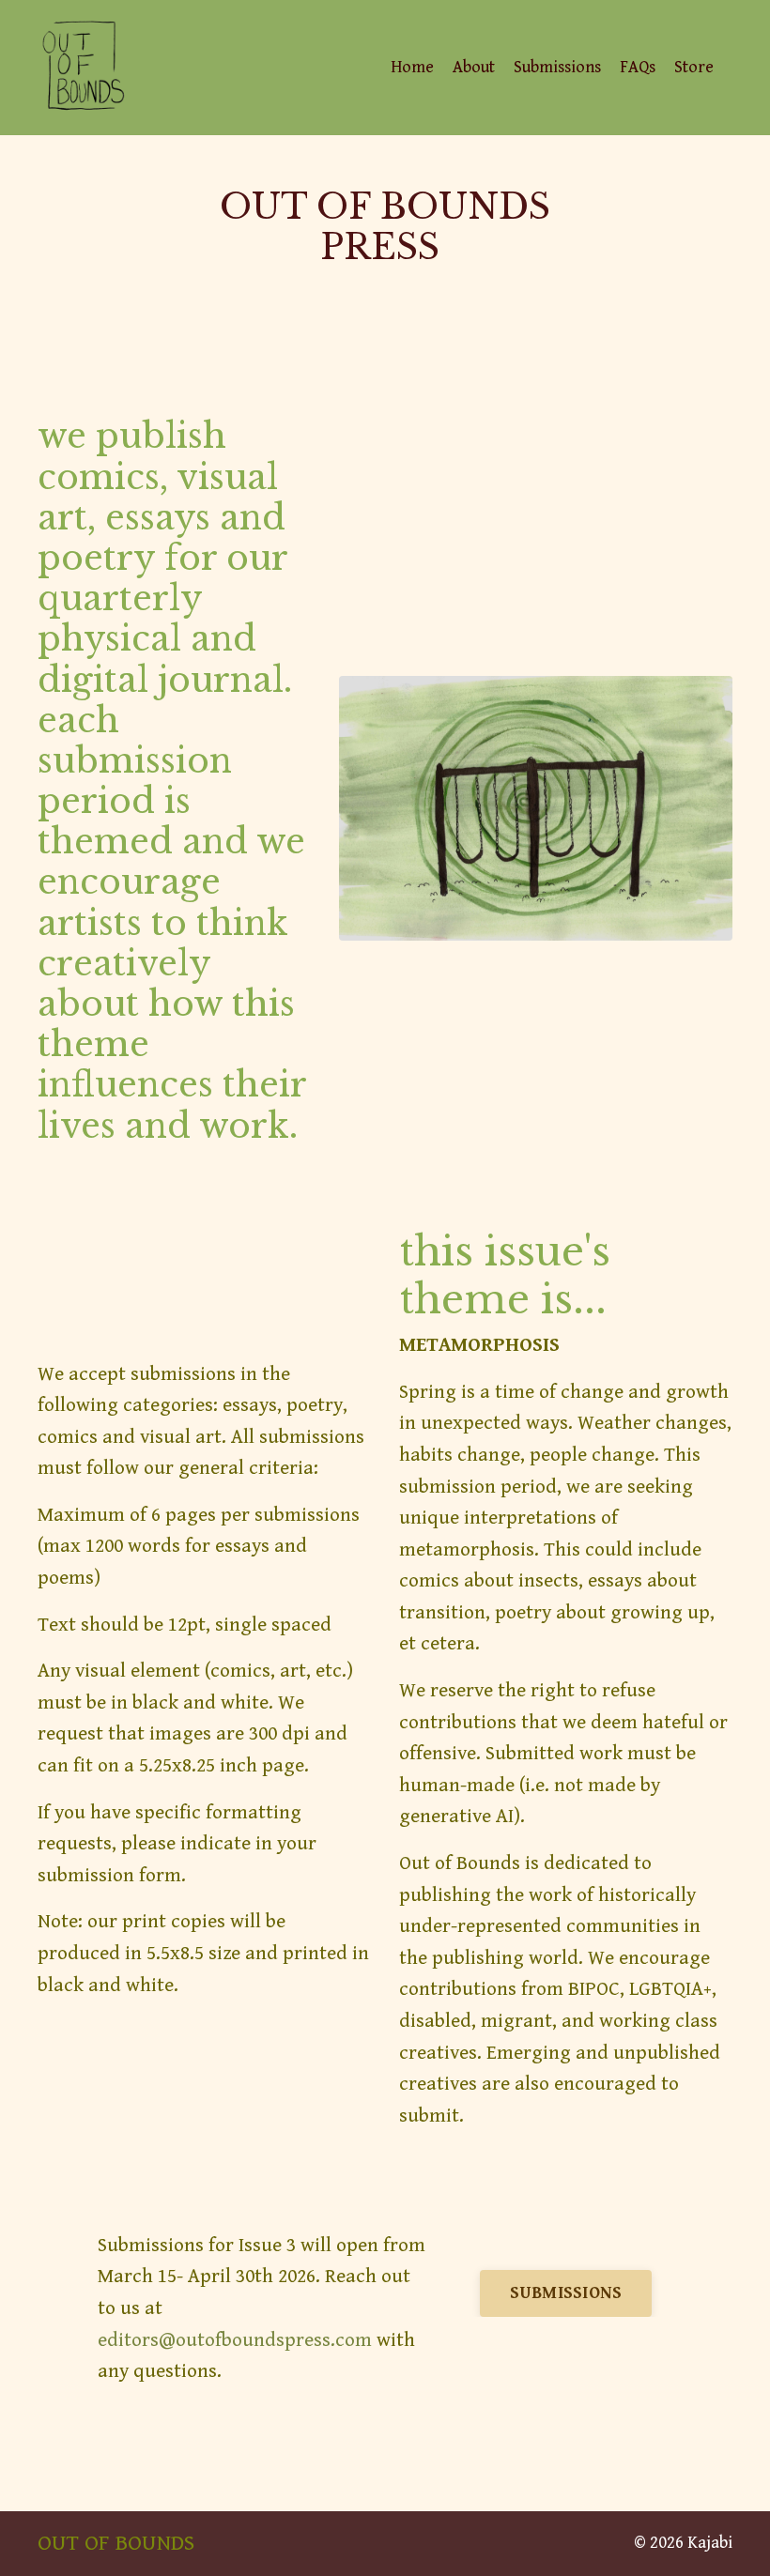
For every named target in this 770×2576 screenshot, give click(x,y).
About (474, 67)
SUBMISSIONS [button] (566, 2293)
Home (412, 67)
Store (694, 67)
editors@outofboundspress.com (235, 2340)
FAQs (638, 67)
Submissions (557, 67)
